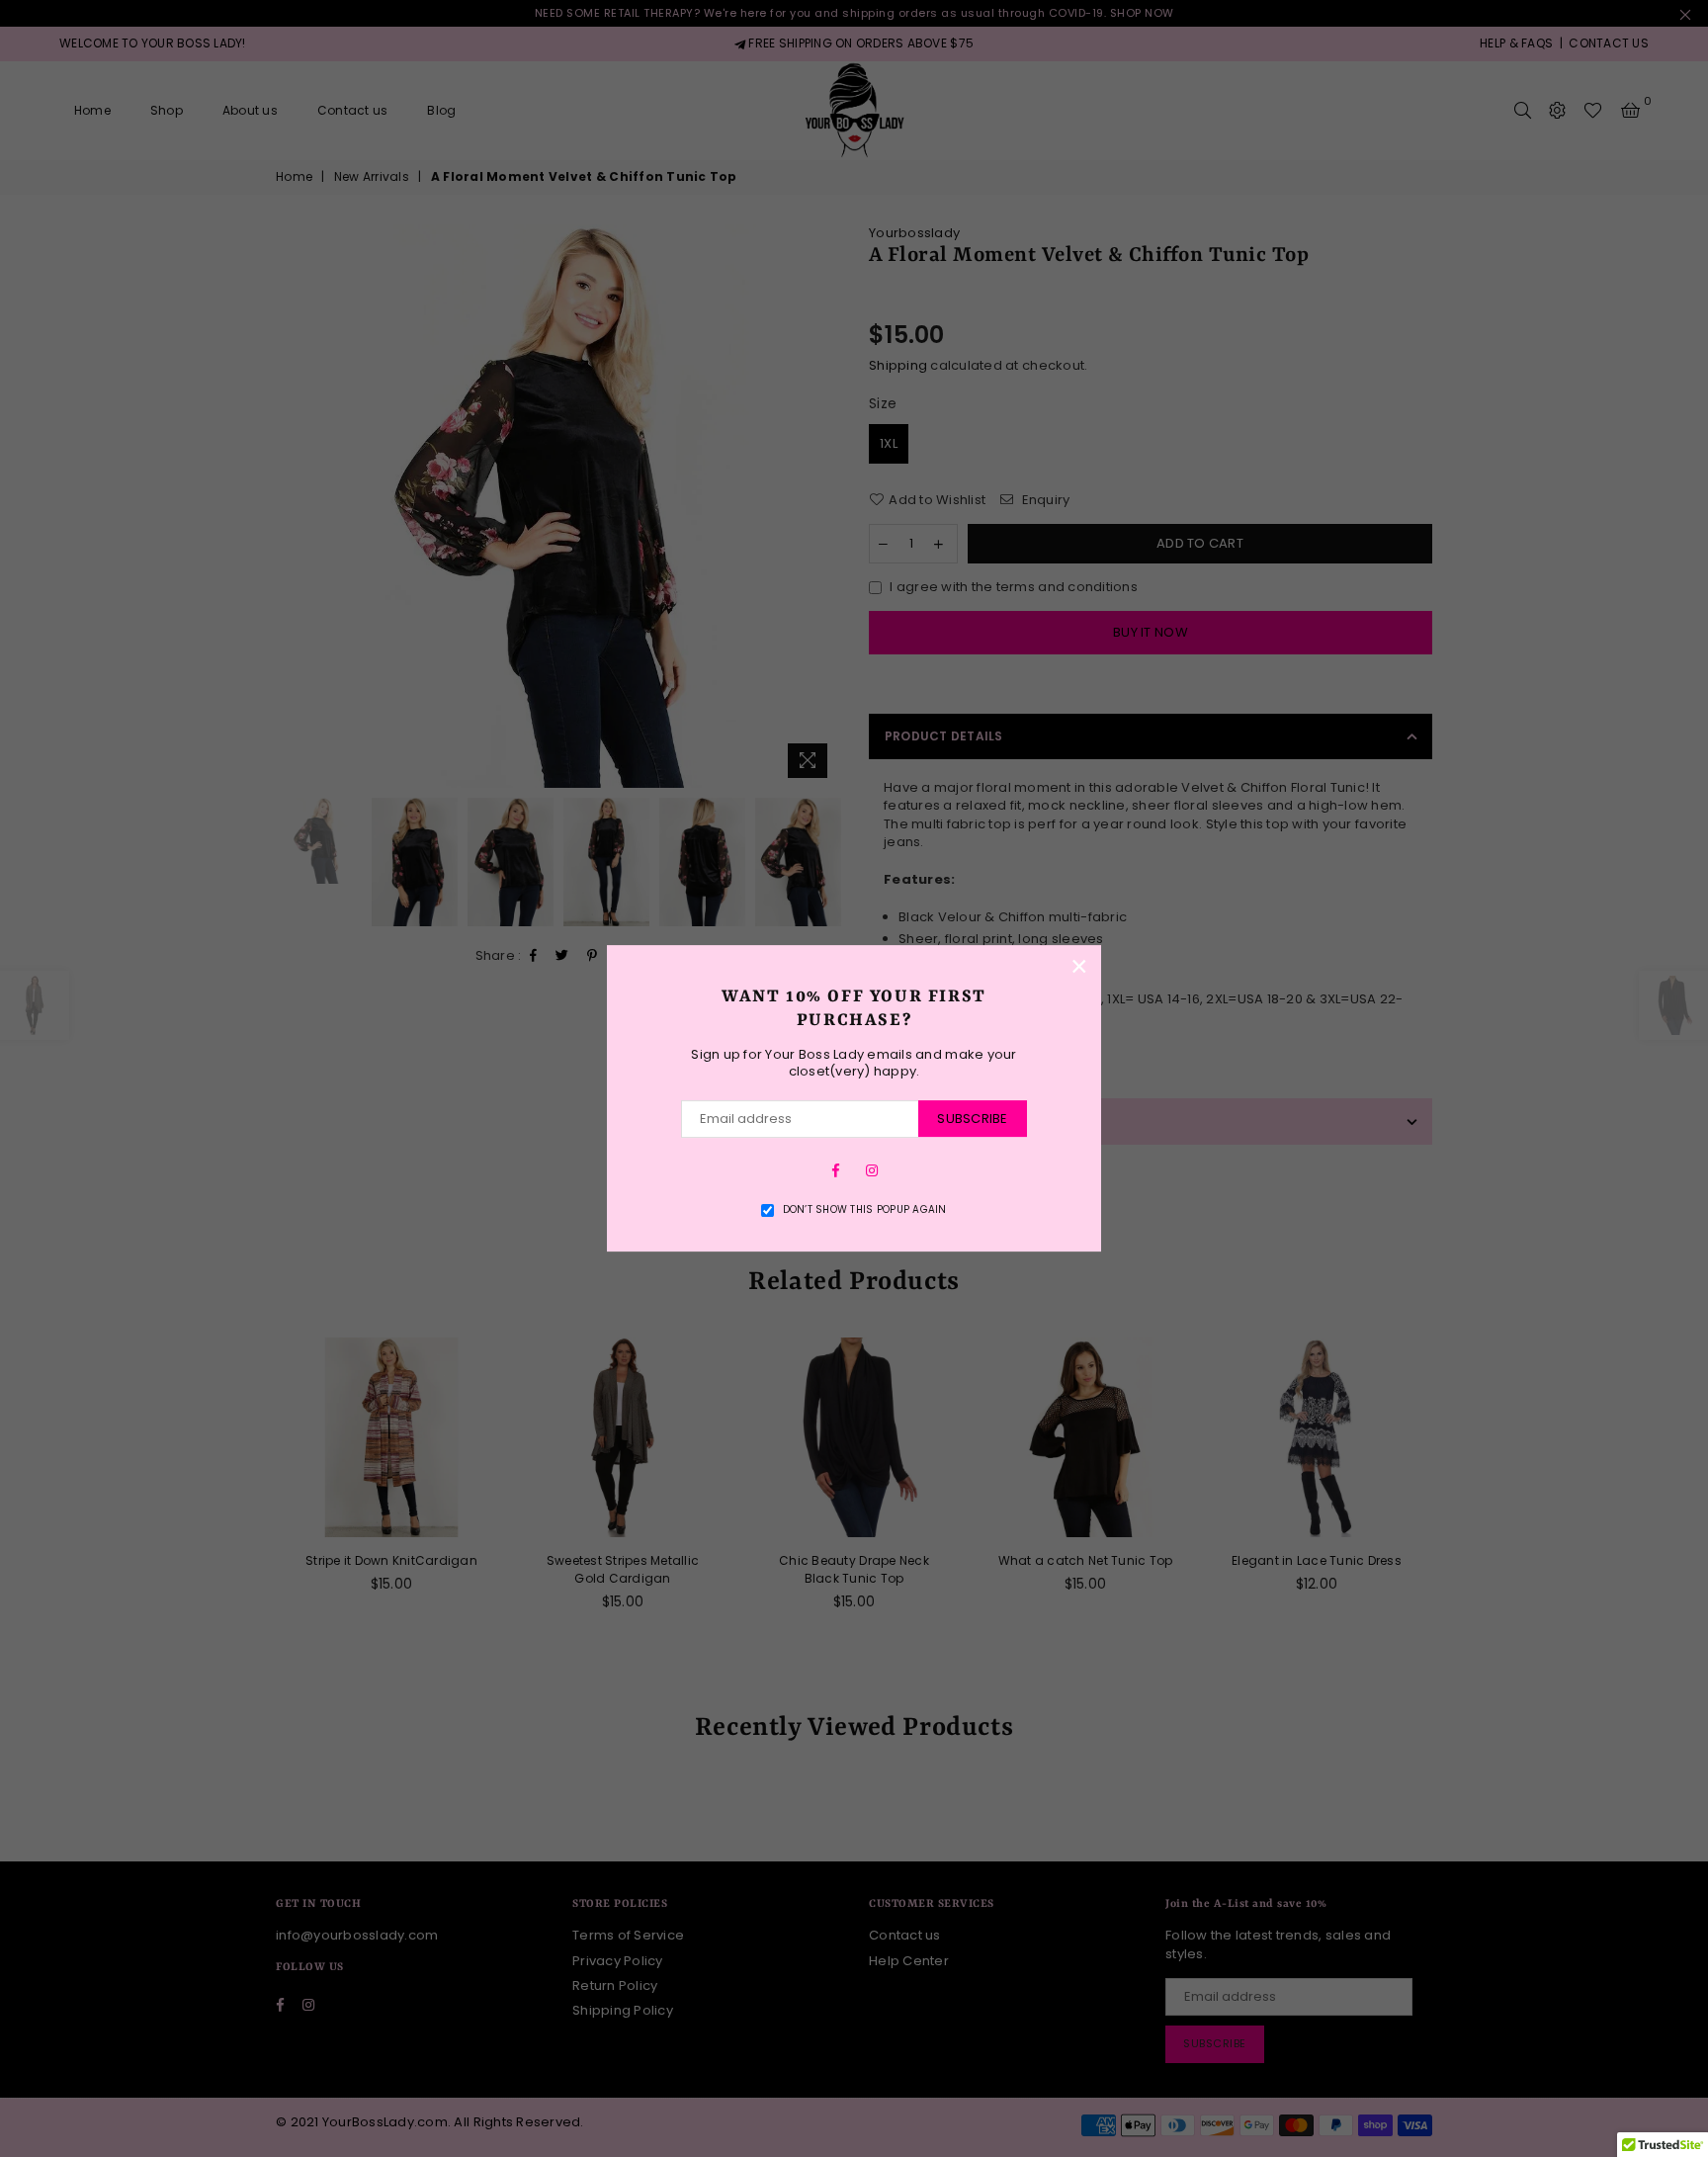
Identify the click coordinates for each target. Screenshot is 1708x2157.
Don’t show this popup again (865, 1210)
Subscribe (972, 1119)
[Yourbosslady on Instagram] (872, 1170)
